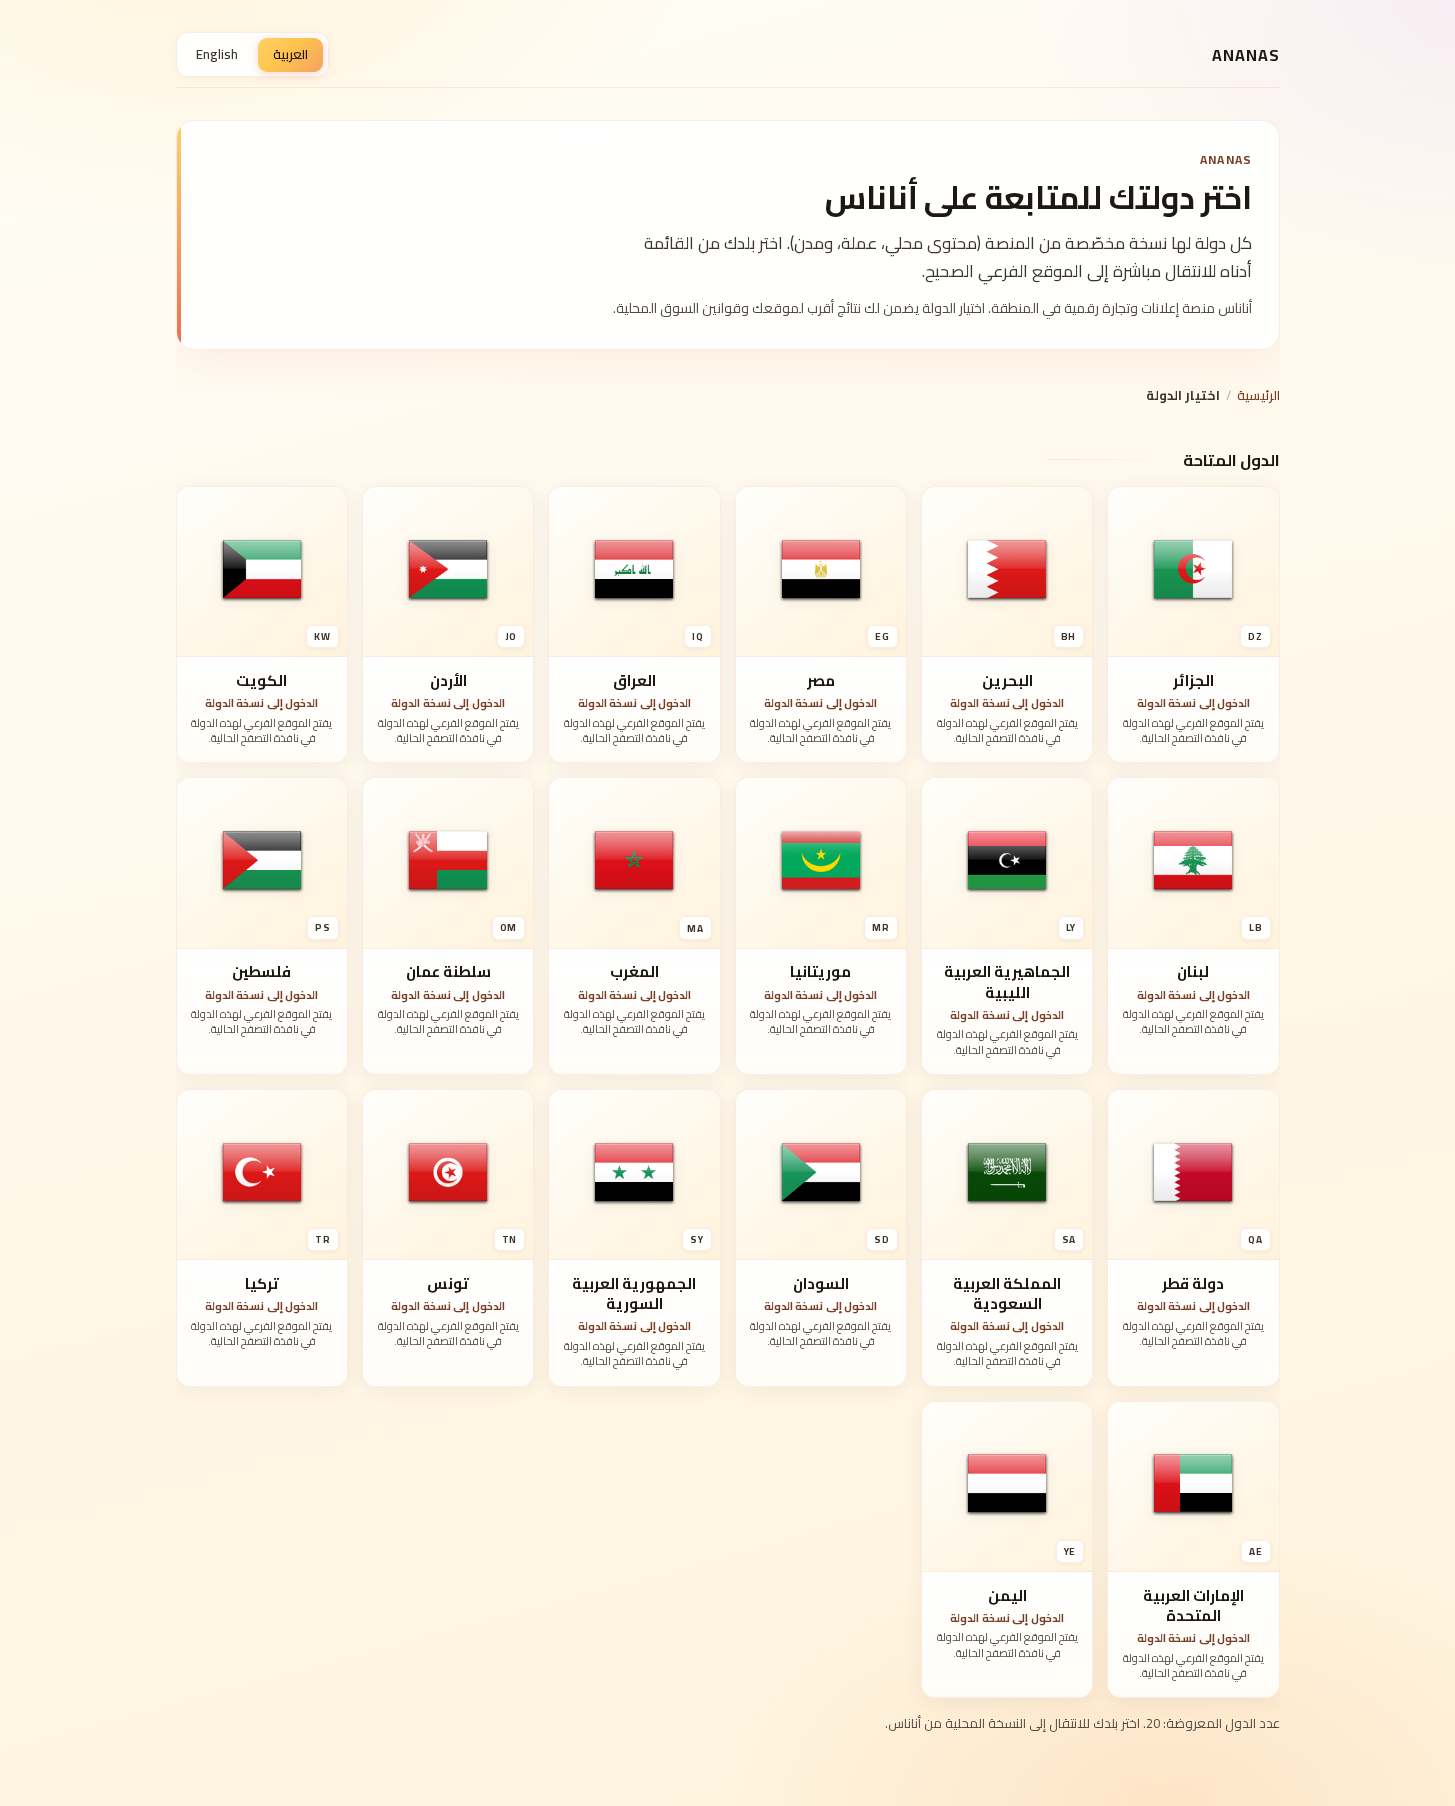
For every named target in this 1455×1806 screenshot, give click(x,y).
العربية (290, 54)
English (217, 54)
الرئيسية (1258, 395)
